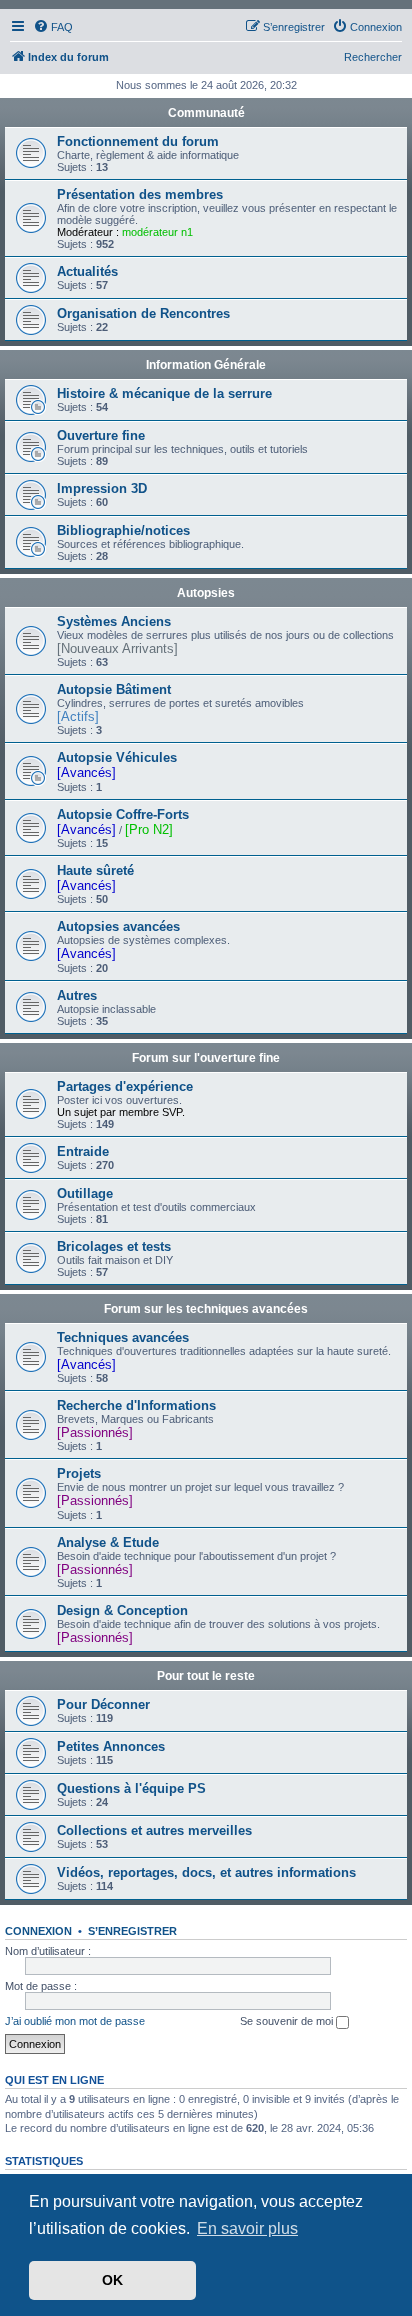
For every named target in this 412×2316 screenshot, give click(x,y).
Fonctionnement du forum (138, 141)
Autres (77, 995)
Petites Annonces (111, 1746)
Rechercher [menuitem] (373, 57)
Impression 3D (102, 488)
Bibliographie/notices (123, 530)
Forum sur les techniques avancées (206, 1309)
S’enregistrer (132, 1931)
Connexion (38, 1931)
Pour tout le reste (206, 1676)
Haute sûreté (95, 870)
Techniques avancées (123, 1337)
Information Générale (206, 365)
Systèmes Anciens (114, 621)
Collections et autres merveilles (154, 1830)
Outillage (85, 1193)
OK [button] (112, 2280)
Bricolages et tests (114, 1246)
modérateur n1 (157, 232)
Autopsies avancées (118, 926)
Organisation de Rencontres (143, 313)
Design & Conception (122, 1610)
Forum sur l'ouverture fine (206, 1058)
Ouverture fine (101, 435)
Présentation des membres (140, 194)
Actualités (87, 271)
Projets (79, 1473)
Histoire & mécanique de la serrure (164, 393)
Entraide (83, 1151)
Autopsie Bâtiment (114, 689)
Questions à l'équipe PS (131, 1788)
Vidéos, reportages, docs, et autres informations (206, 1872)
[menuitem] (53, 27)
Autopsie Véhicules (117, 757)
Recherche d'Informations (136, 1405)
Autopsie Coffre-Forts (123, 814)
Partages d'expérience (125, 1086)
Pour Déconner (103, 1704)
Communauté (206, 113)
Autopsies (206, 593)
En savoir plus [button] (247, 2228)
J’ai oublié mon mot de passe (75, 2021)
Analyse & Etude (108, 1542)
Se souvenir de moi (288, 2021)
